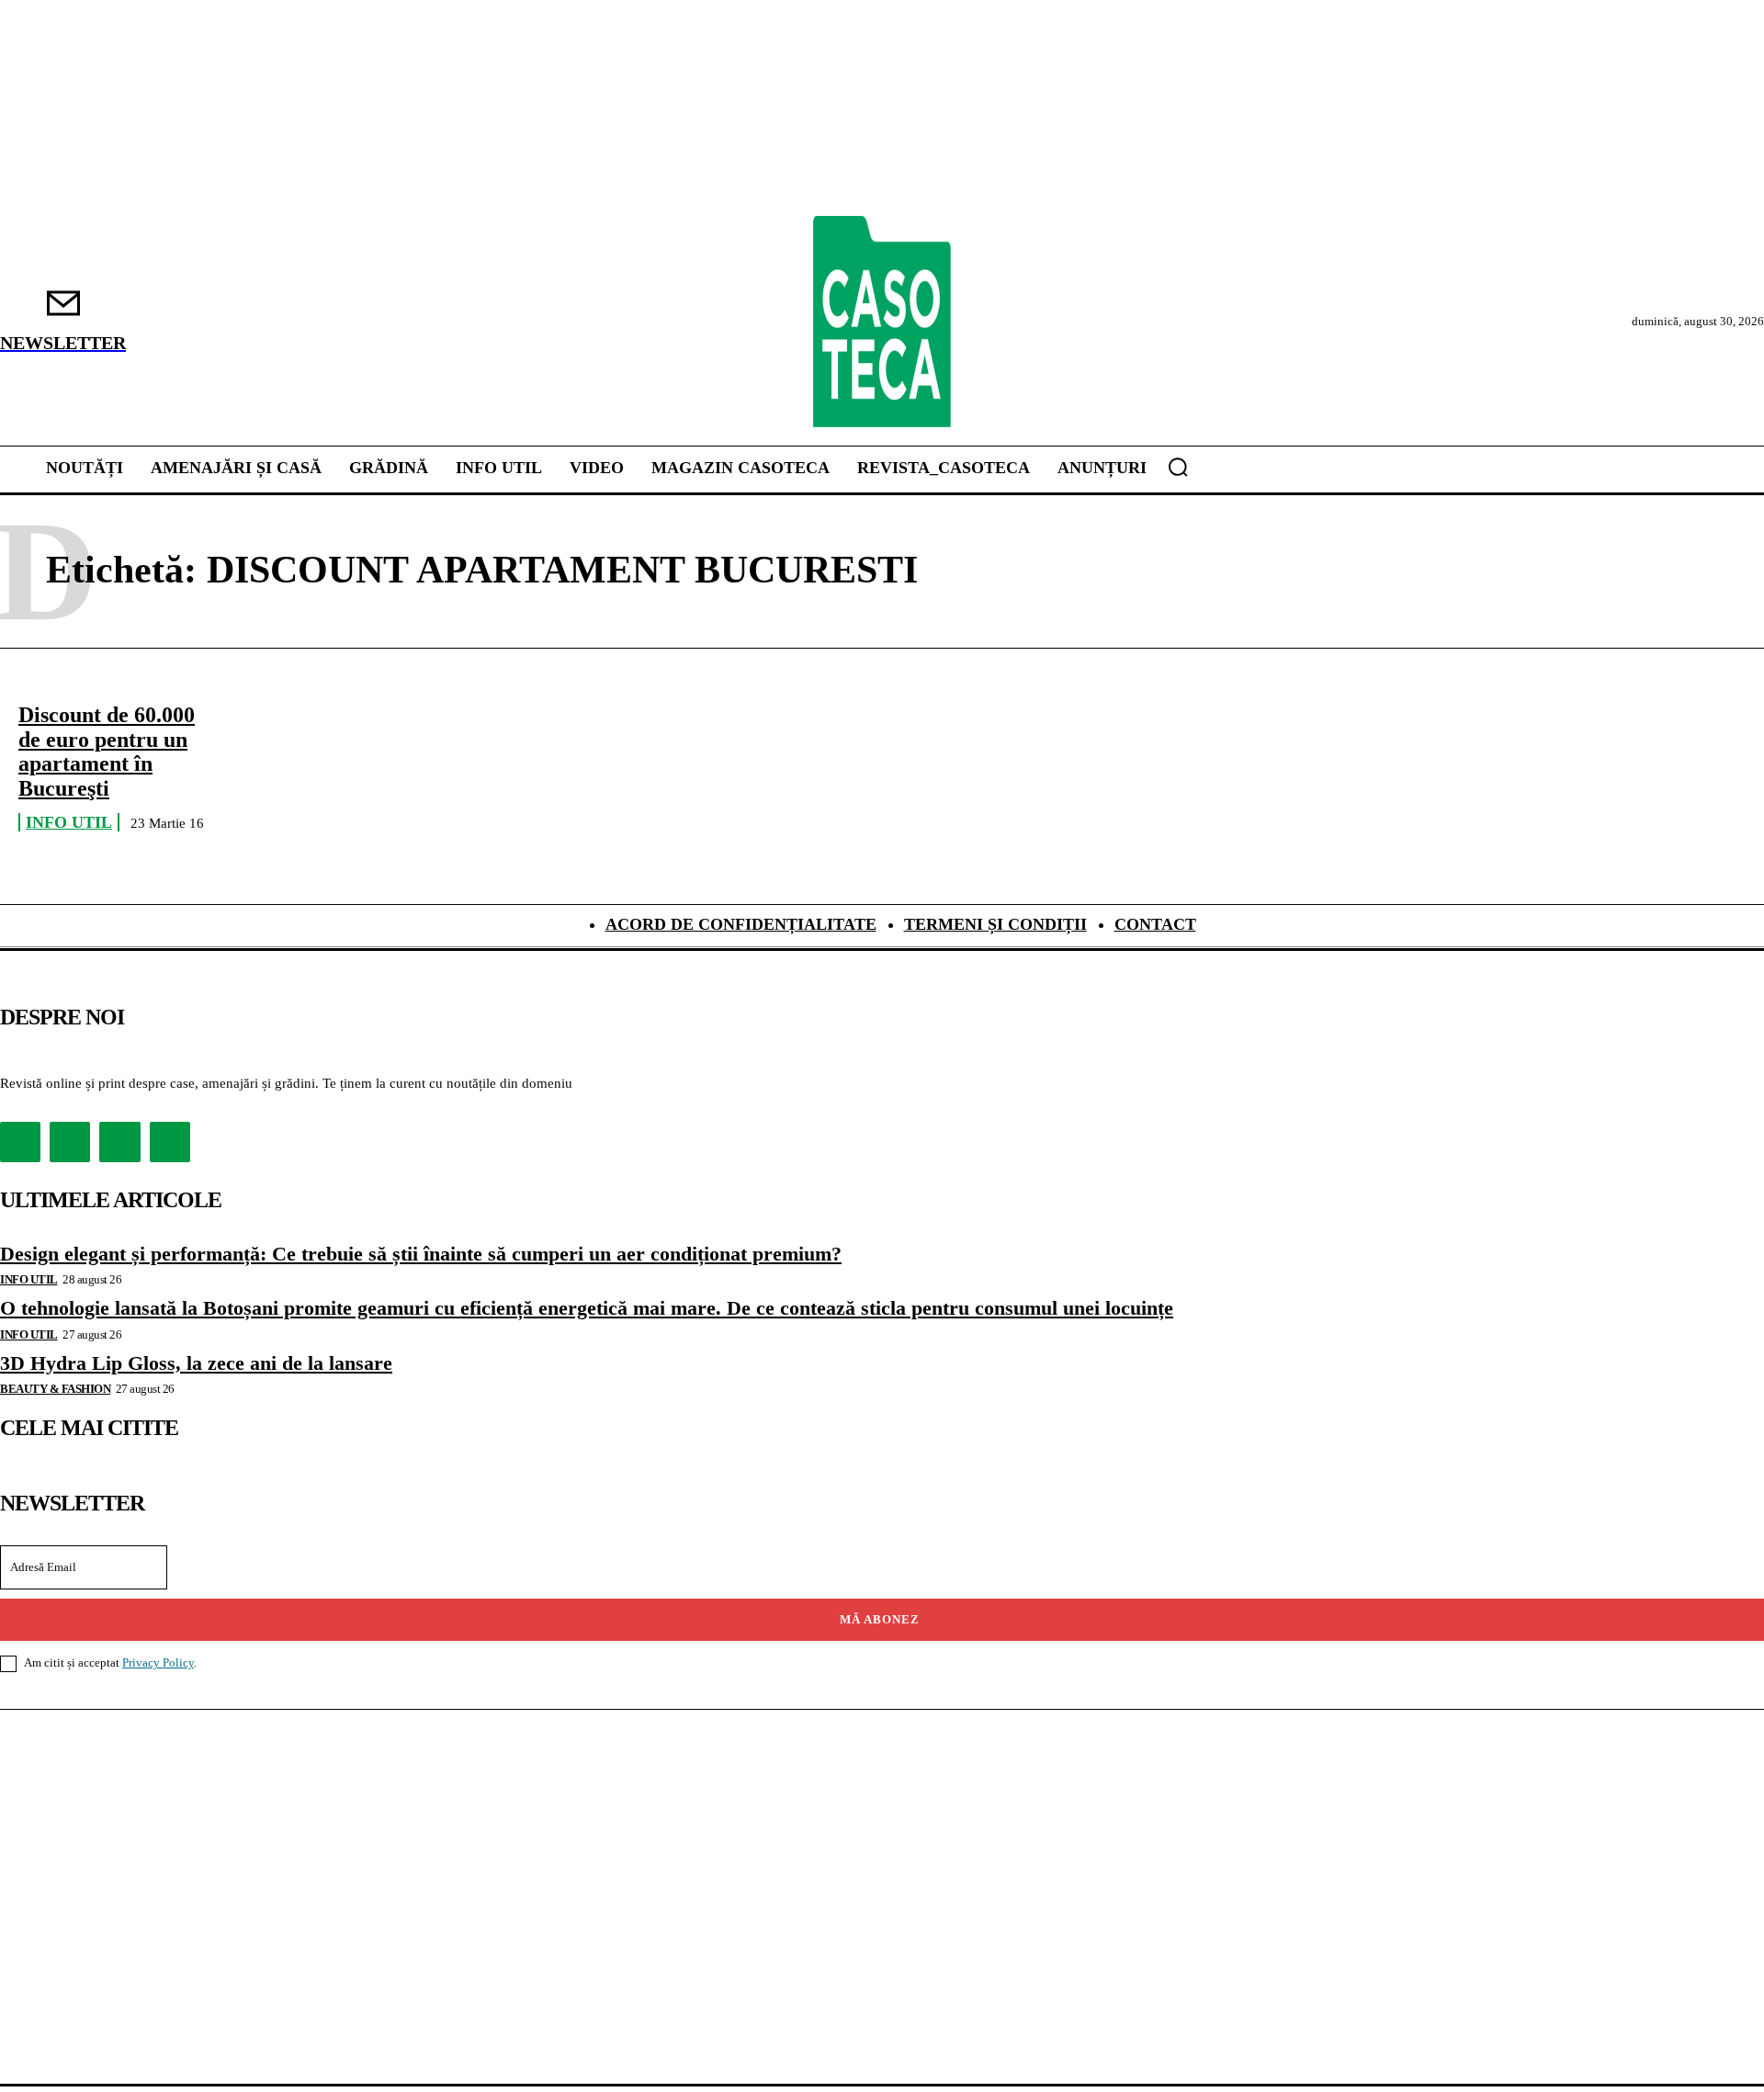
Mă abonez (880, 1619)
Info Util (69, 822)
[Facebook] (20, 1142)
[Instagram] (70, 1142)
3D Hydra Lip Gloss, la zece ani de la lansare (196, 1363)
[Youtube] (170, 1142)
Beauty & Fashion (55, 1389)
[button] (1178, 467)
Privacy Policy (158, 1662)
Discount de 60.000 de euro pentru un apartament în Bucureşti (107, 751)
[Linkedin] (119, 1142)
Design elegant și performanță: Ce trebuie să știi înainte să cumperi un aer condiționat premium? (421, 1254)
